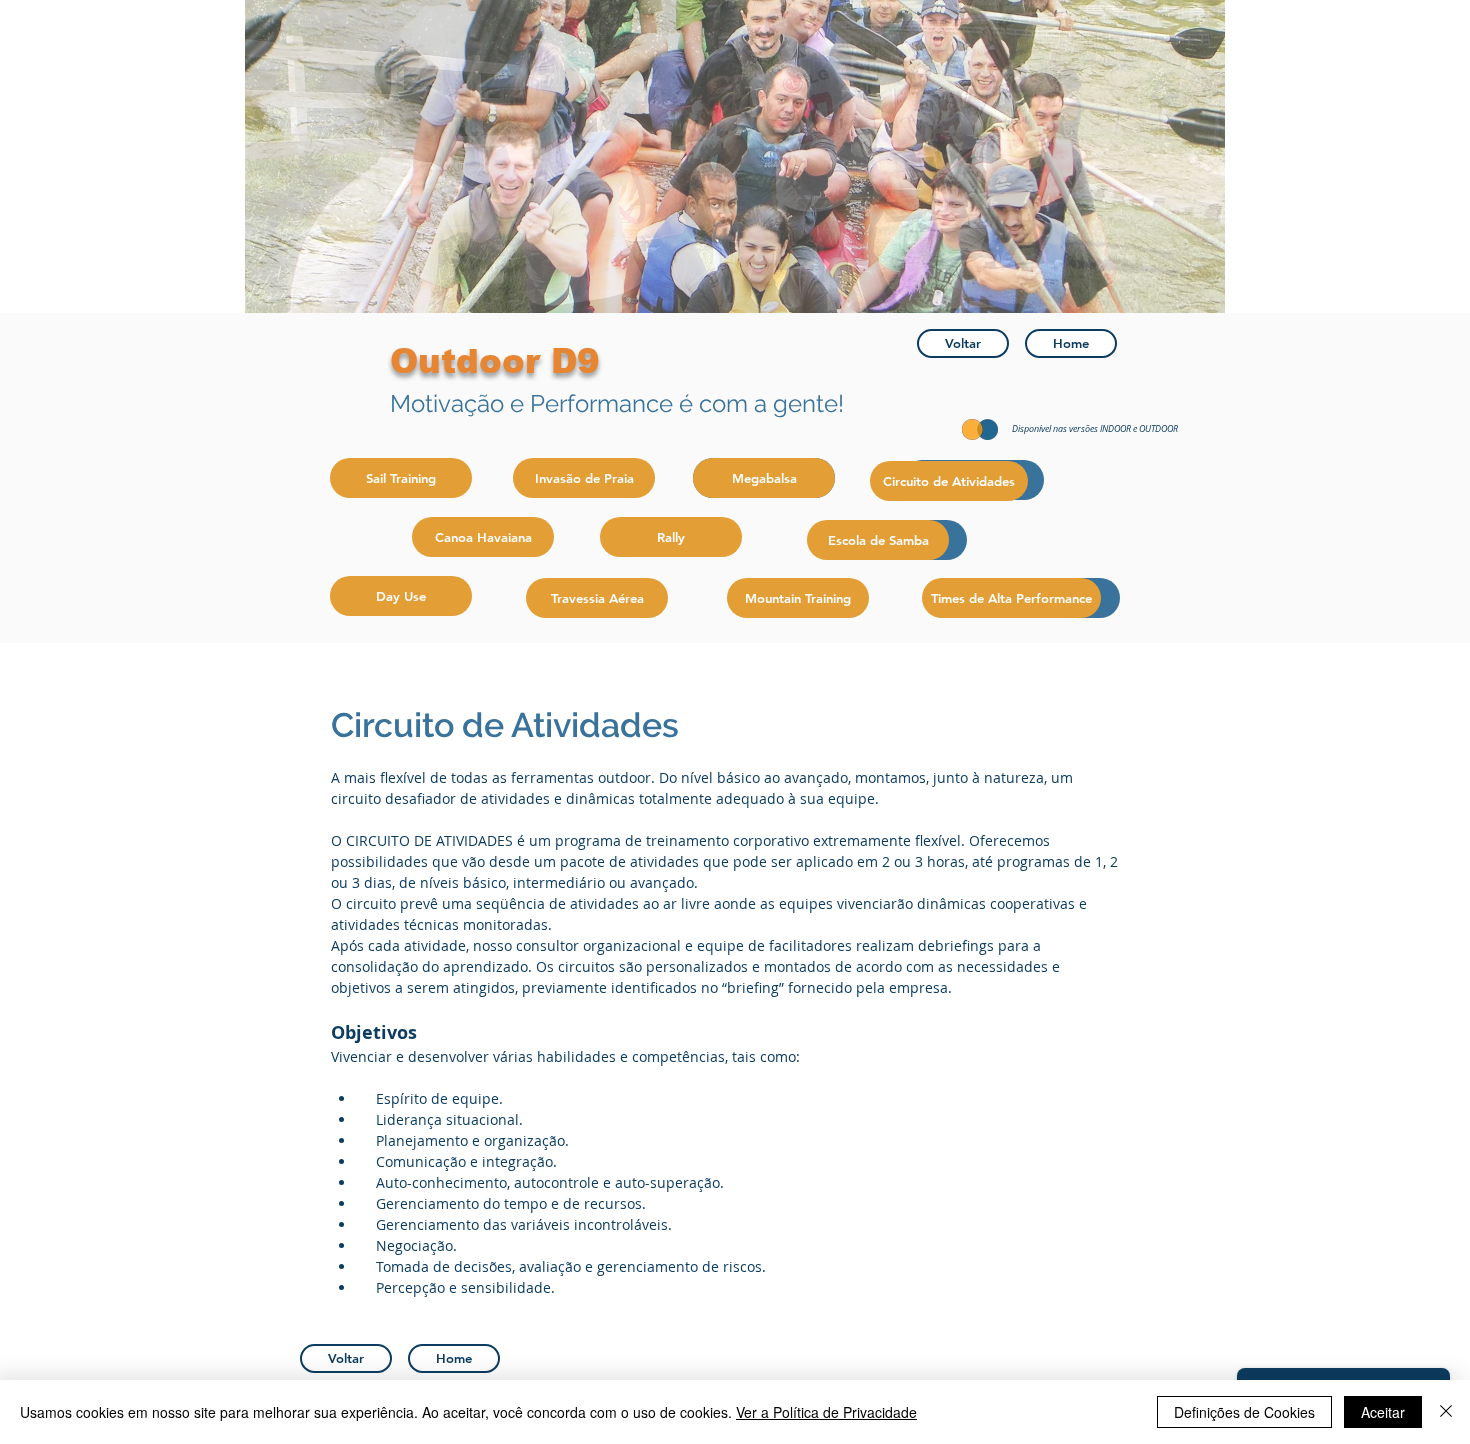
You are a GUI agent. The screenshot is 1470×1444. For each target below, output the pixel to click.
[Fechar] (1446, 1412)
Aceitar (1383, 1412)
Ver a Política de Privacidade (826, 1412)
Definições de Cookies (1244, 1412)
